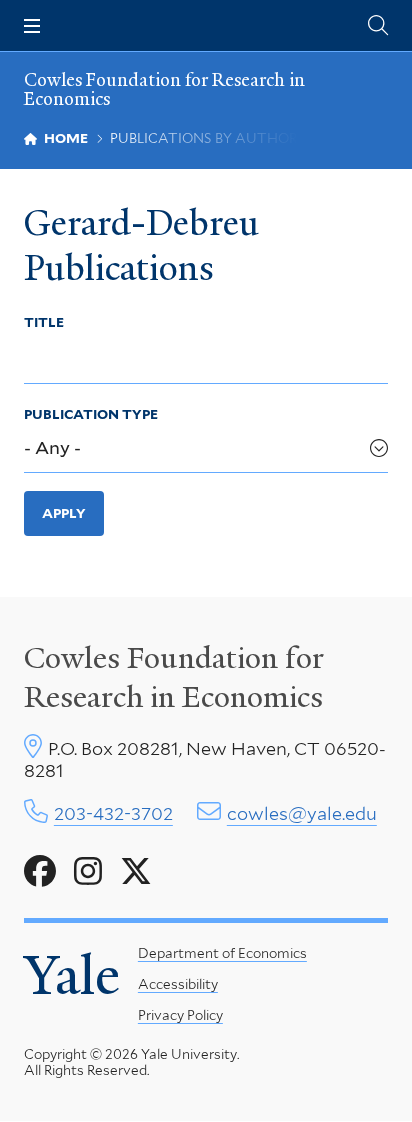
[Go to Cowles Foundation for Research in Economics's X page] (136, 872)
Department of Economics (222, 953)
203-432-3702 (113, 813)
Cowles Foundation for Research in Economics (164, 89)
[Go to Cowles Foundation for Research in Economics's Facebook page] (40, 872)
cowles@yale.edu (302, 813)
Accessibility (178, 984)
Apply (64, 513)
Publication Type (91, 414)
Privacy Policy (180, 1015)
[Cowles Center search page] (378, 25)
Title (44, 322)
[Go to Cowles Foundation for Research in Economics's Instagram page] (88, 872)
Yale (72, 975)
